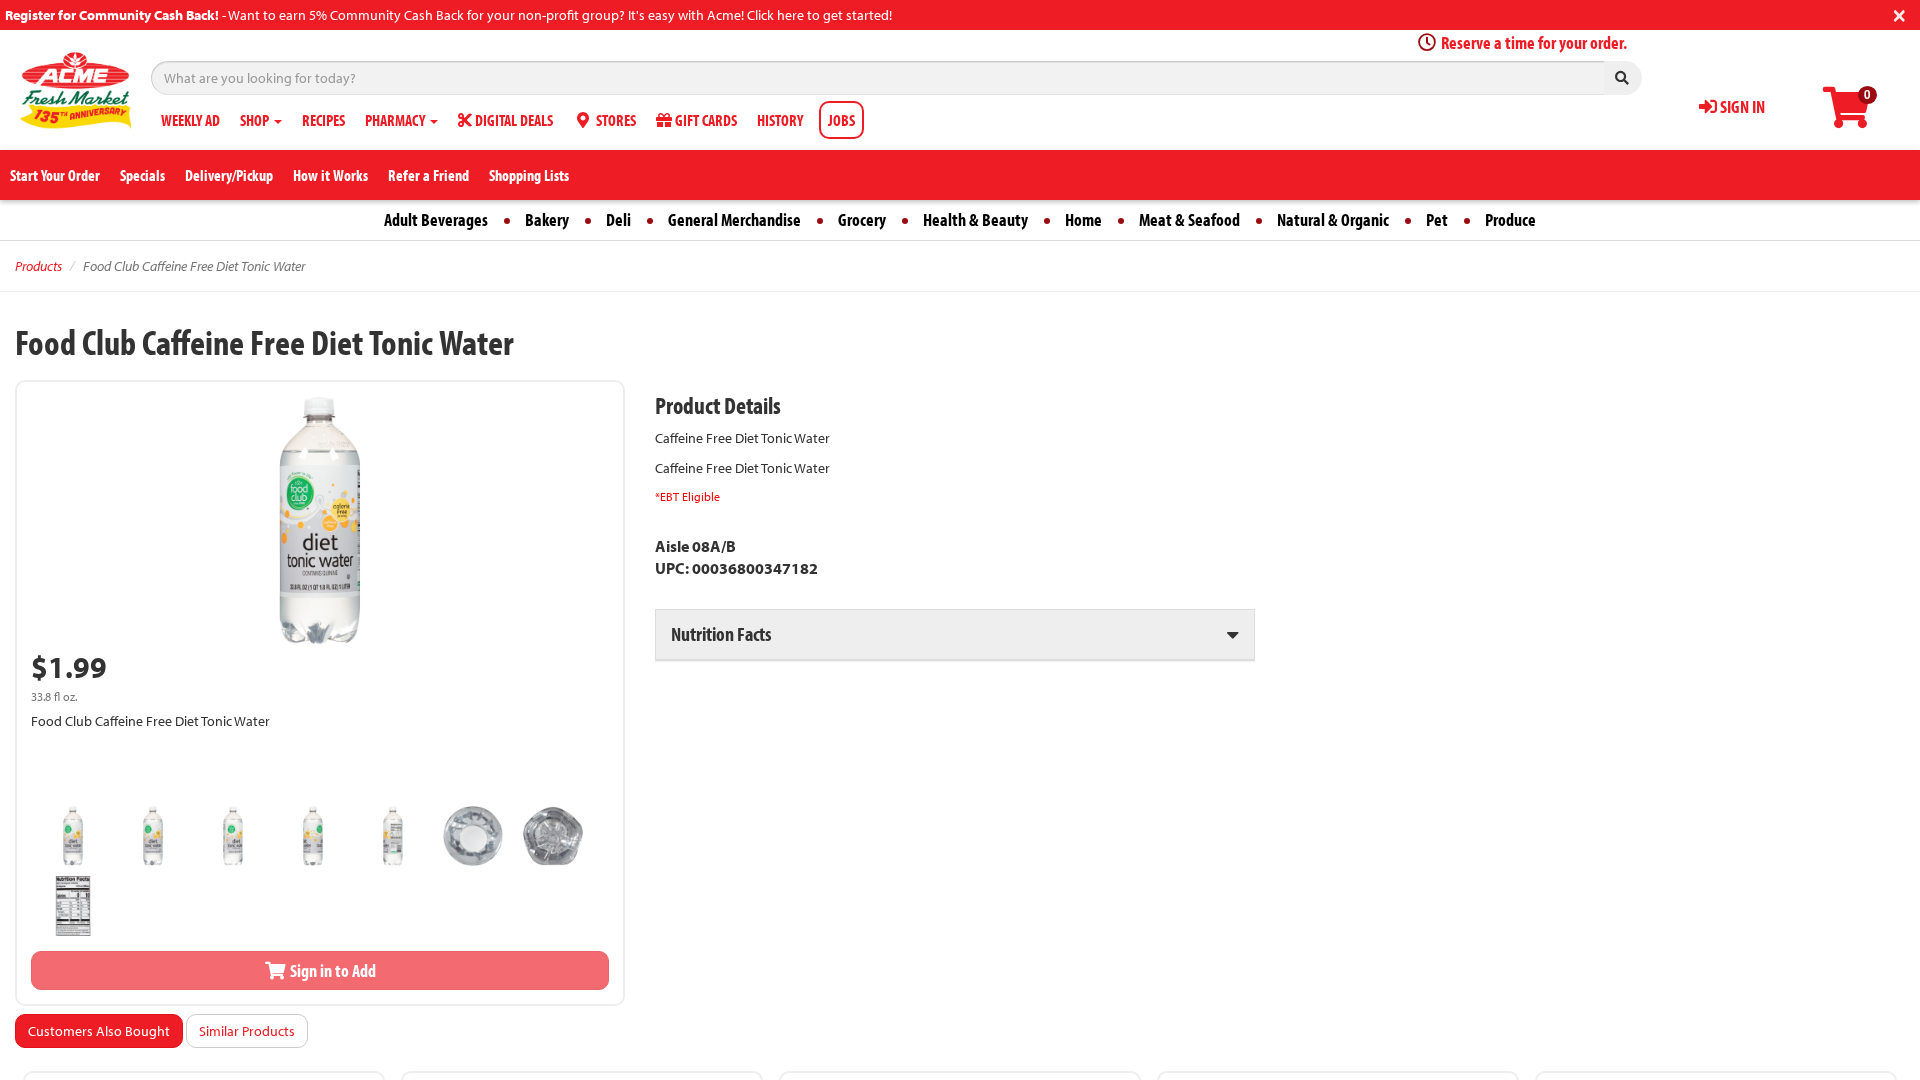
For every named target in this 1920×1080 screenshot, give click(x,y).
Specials (142, 175)
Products (38, 266)
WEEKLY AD (190, 120)
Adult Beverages (436, 219)
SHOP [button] (256, 120)
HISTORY (780, 120)
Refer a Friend (428, 175)
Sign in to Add (331, 970)
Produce (1510, 219)
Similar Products (247, 1031)
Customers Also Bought (99, 1031)
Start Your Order (55, 175)
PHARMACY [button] (396, 120)
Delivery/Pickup (229, 175)
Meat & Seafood (1189, 219)
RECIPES (323, 120)
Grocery (862, 219)
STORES (614, 120)
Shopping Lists (529, 175)
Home (1083, 219)
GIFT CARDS (704, 120)
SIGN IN (1741, 106)
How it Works (330, 175)
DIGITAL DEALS (512, 120)
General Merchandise (734, 219)
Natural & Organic (1333, 219)
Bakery (547, 219)
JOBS (841, 120)
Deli (618, 219)
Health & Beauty (975, 219)
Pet (1437, 219)
